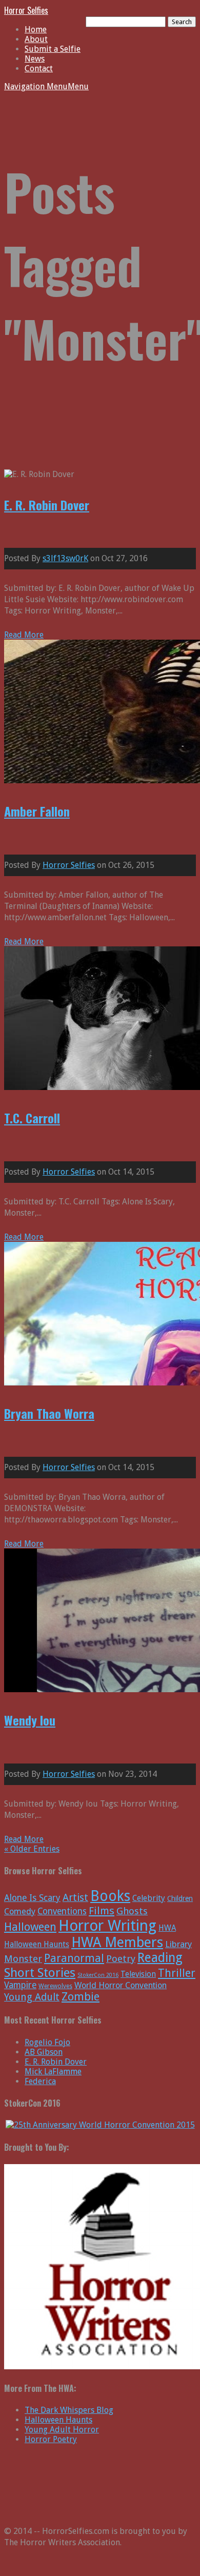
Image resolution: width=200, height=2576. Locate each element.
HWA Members (117, 1942)
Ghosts (132, 1911)
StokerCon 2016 (98, 1975)
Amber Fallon (37, 811)
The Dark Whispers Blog (69, 2410)
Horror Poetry (51, 2439)
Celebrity (149, 1898)
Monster (23, 1959)
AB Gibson (44, 2052)
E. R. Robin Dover (47, 505)
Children (180, 1898)
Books (110, 1896)
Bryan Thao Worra (49, 1413)
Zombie (81, 1997)
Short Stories (40, 1973)
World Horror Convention (121, 1985)
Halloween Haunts (58, 2420)
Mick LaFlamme (53, 2072)
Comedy (20, 1911)
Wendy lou (30, 1720)
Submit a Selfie (53, 49)
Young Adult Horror (62, 2430)
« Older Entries (32, 1849)
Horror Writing (107, 1926)
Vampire (20, 1985)
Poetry (121, 1959)
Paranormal (74, 1958)
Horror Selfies (26, 10)
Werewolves (55, 1986)
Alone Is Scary (32, 1898)
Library (178, 1944)
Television (138, 1974)
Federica (40, 2081)
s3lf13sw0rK (65, 558)
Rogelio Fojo (47, 2042)
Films (102, 1911)
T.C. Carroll (32, 1118)
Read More (24, 635)
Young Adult (32, 1997)
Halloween (30, 1927)
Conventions (62, 1911)
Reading (160, 1958)
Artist (75, 1898)
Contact (39, 68)
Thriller (177, 1973)
